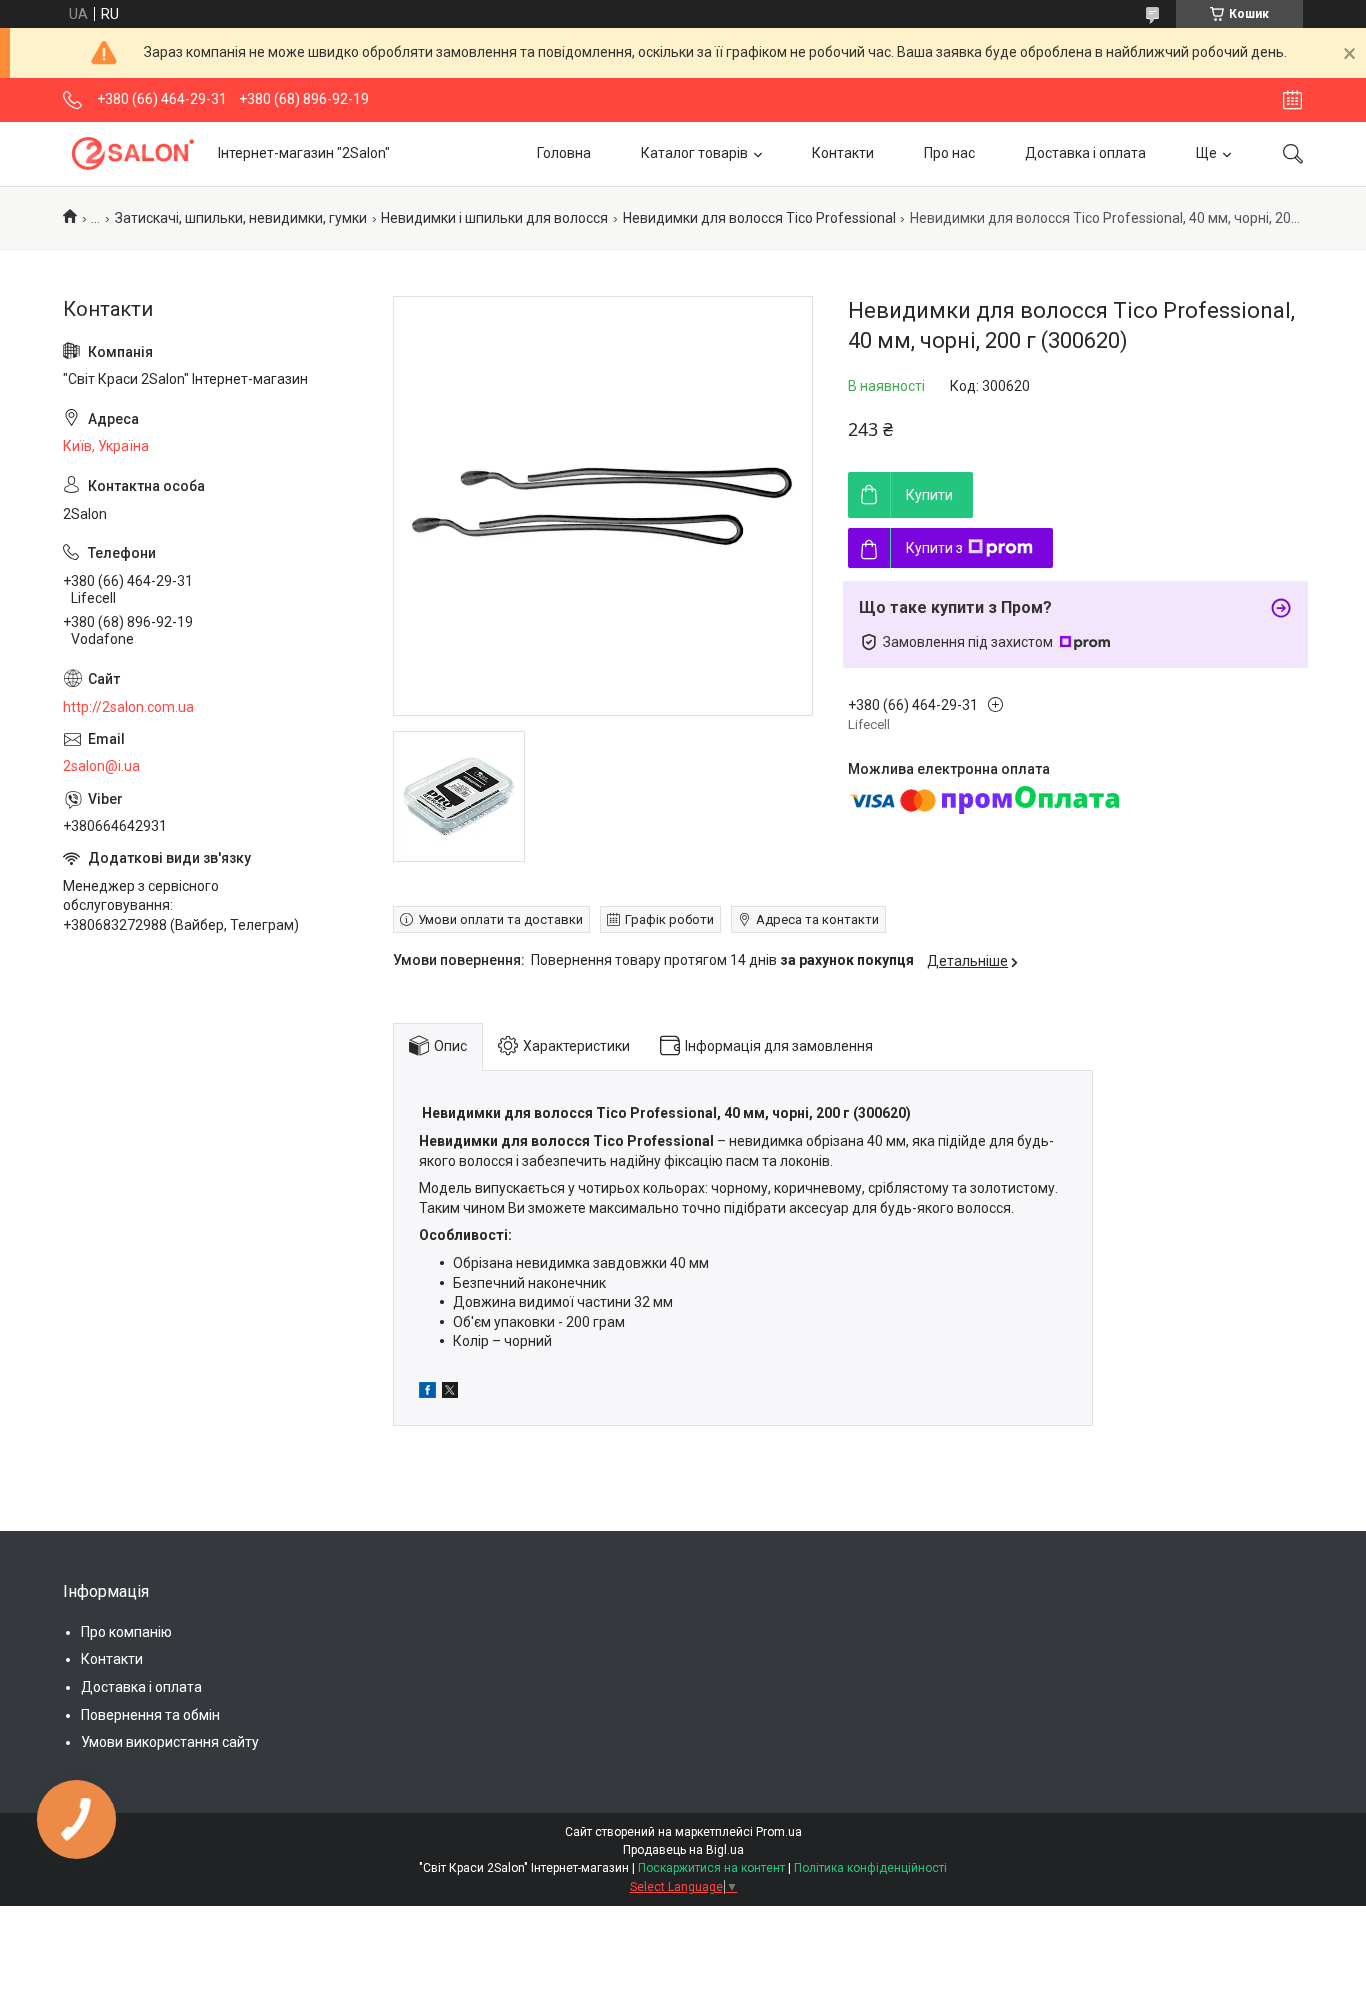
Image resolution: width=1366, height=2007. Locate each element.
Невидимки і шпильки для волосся (494, 218)
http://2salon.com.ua (128, 707)
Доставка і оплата (1085, 153)
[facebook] (427, 1393)
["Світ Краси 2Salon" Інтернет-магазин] (133, 153)
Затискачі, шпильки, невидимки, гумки (241, 218)
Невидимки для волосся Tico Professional (759, 218)
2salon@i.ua (101, 766)
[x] (450, 1393)
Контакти (843, 153)
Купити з (934, 548)
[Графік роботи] (1292, 100)
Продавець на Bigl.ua (683, 1850)
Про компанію (126, 1632)
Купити (929, 495)
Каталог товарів (694, 153)
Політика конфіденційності (870, 1868)
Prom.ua (779, 1832)
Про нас (949, 153)
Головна (564, 153)
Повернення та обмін (150, 1715)
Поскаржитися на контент (711, 1868)
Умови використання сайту (170, 1742)
